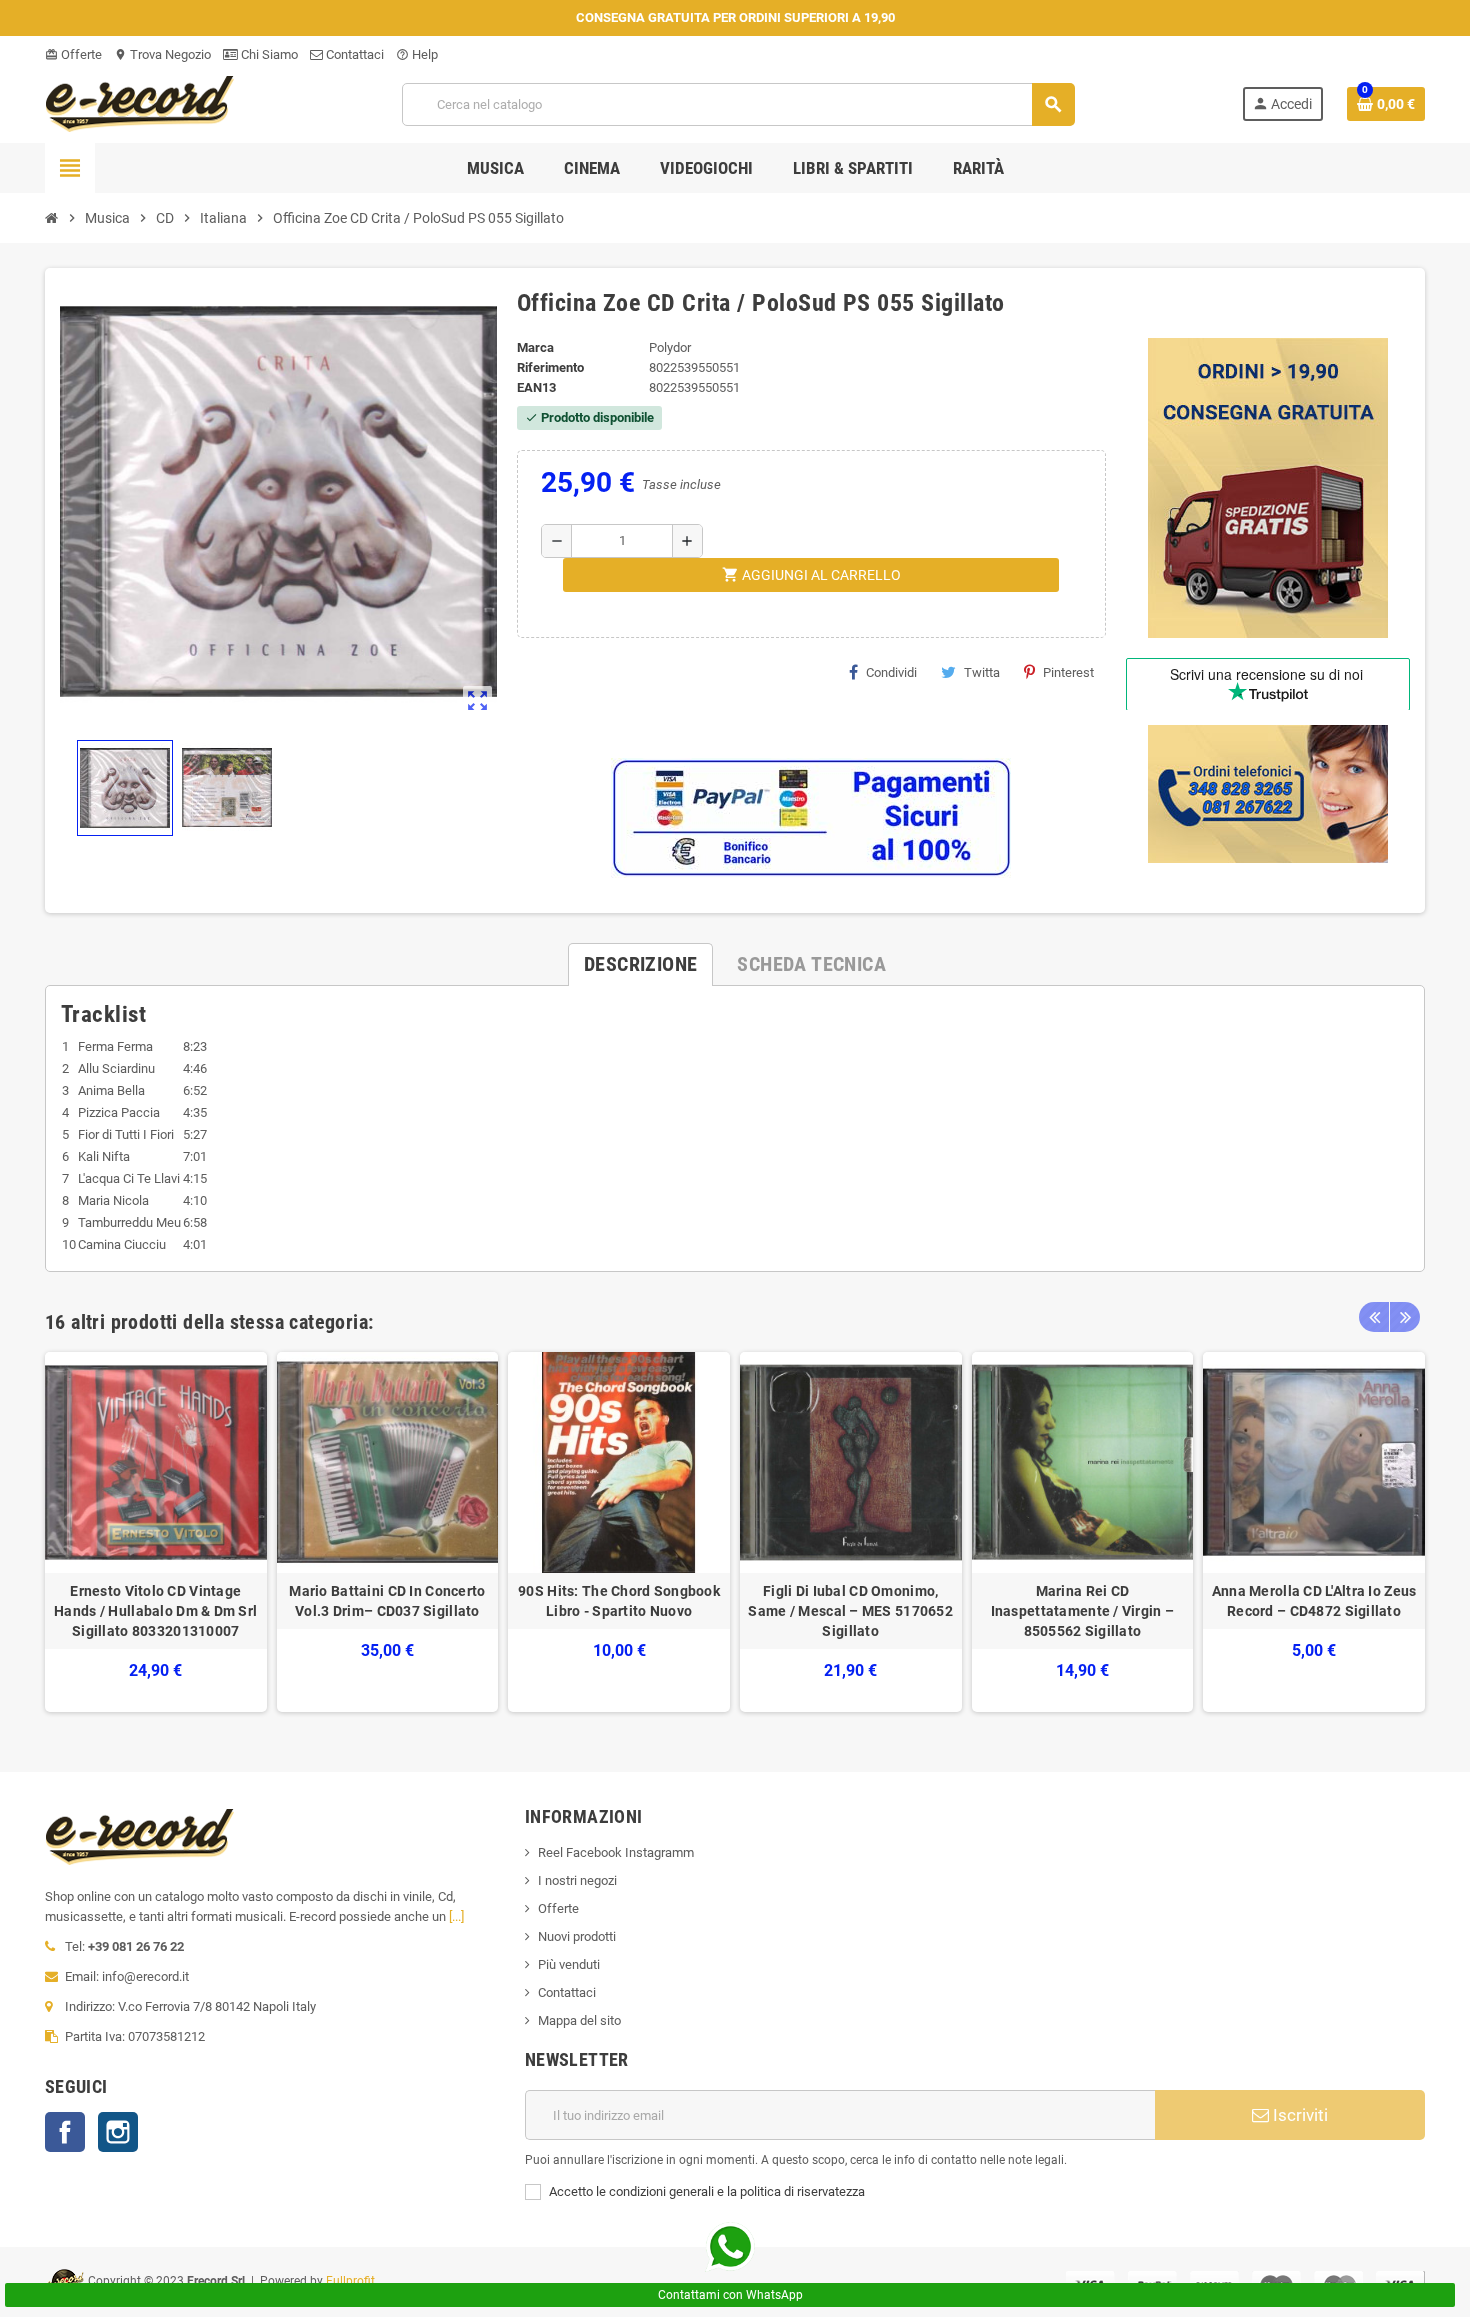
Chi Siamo (268, 54)
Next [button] (1405, 1317)
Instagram (118, 2132)
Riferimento (550, 367)
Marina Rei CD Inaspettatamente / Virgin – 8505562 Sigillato (1083, 1611)
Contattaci (353, 54)
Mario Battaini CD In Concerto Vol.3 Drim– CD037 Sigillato (387, 1601)
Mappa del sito (579, 2020)
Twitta (982, 672)
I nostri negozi (577, 1880)
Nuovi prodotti (577, 1936)
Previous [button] (1374, 1317)
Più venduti (569, 1964)
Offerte (73, 54)
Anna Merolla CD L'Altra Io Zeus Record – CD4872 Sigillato (1314, 1601)
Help (417, 54)
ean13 (536, 387)
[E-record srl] (140, 102)
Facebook (65, 2132)
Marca (535, 347)
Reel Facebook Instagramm (616, 1852)
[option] (156, 1532)
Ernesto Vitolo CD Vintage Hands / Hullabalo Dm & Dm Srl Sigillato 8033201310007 (155, 1611)
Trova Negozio (162, 54)
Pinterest (1068, 672)
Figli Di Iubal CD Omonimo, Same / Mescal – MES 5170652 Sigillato (850, 1611)
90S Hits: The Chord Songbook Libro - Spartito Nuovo (619, 1601)
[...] (456, 1916)
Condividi (891, 672)
